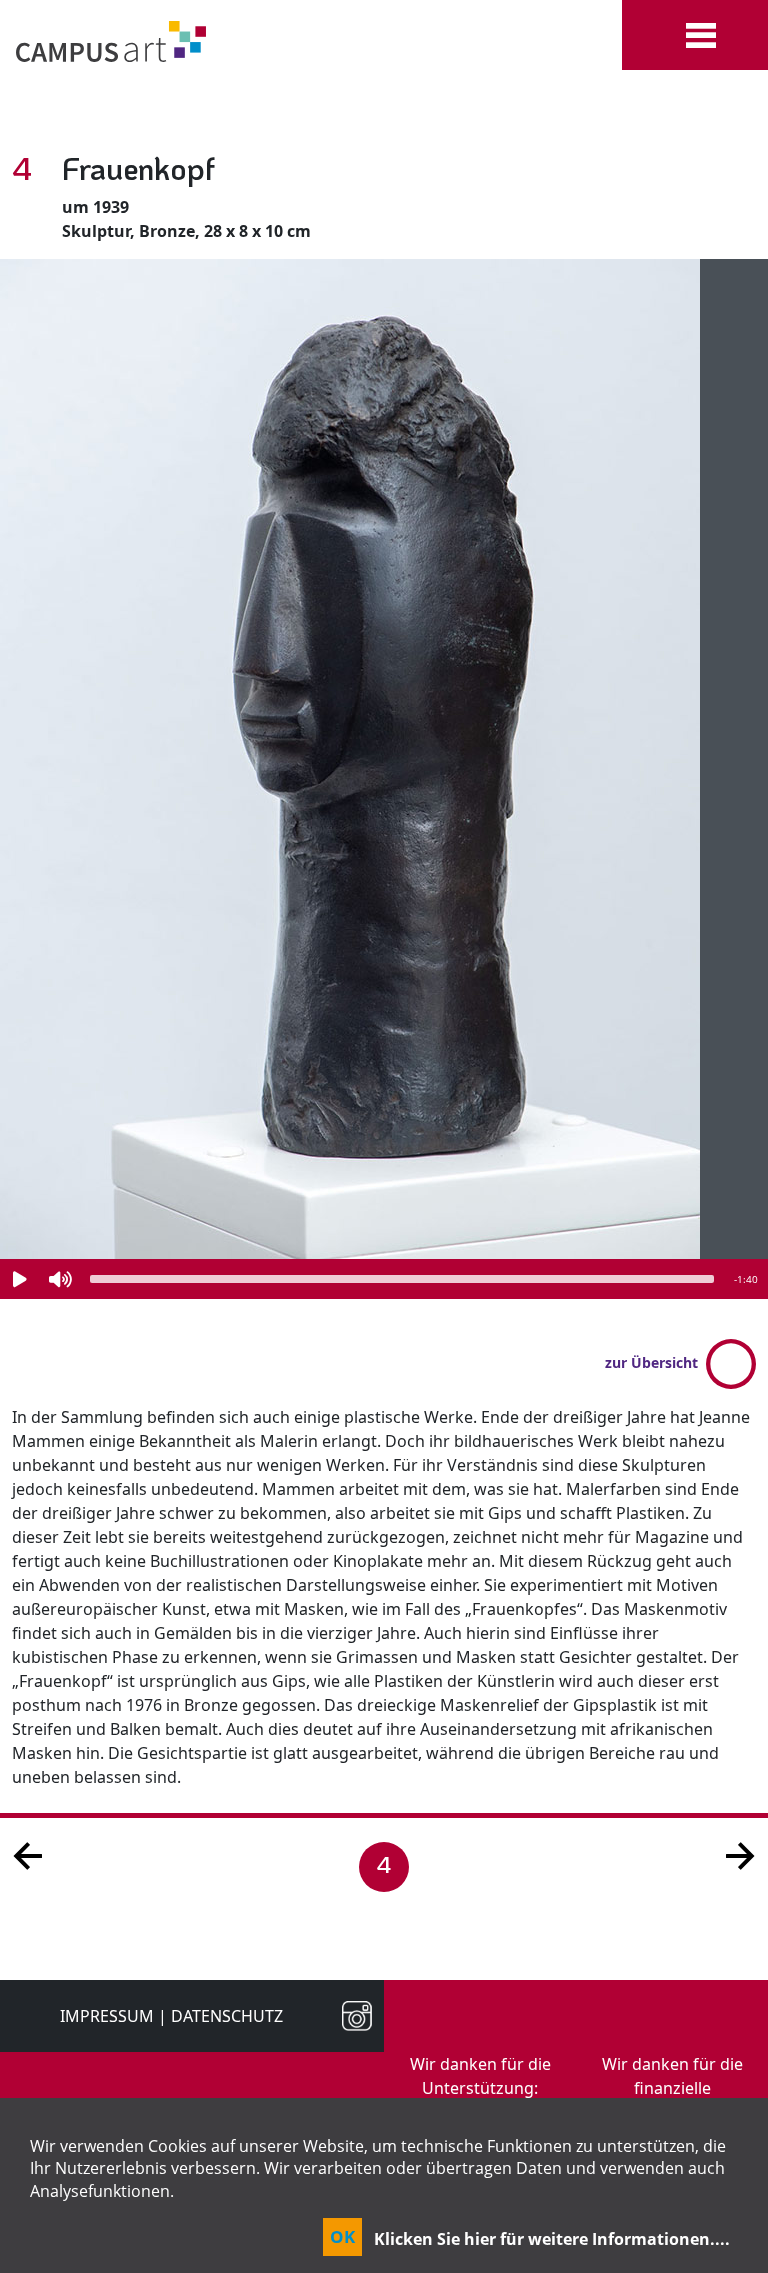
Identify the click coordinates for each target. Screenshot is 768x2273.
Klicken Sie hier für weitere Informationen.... (552, 2239)
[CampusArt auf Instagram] (349, 2016)
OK (342, 2236)
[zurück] (28, 1854)
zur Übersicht (651, 1362)
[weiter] (740, 1854)
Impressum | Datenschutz (171, 2016)
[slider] (402, 1279)
